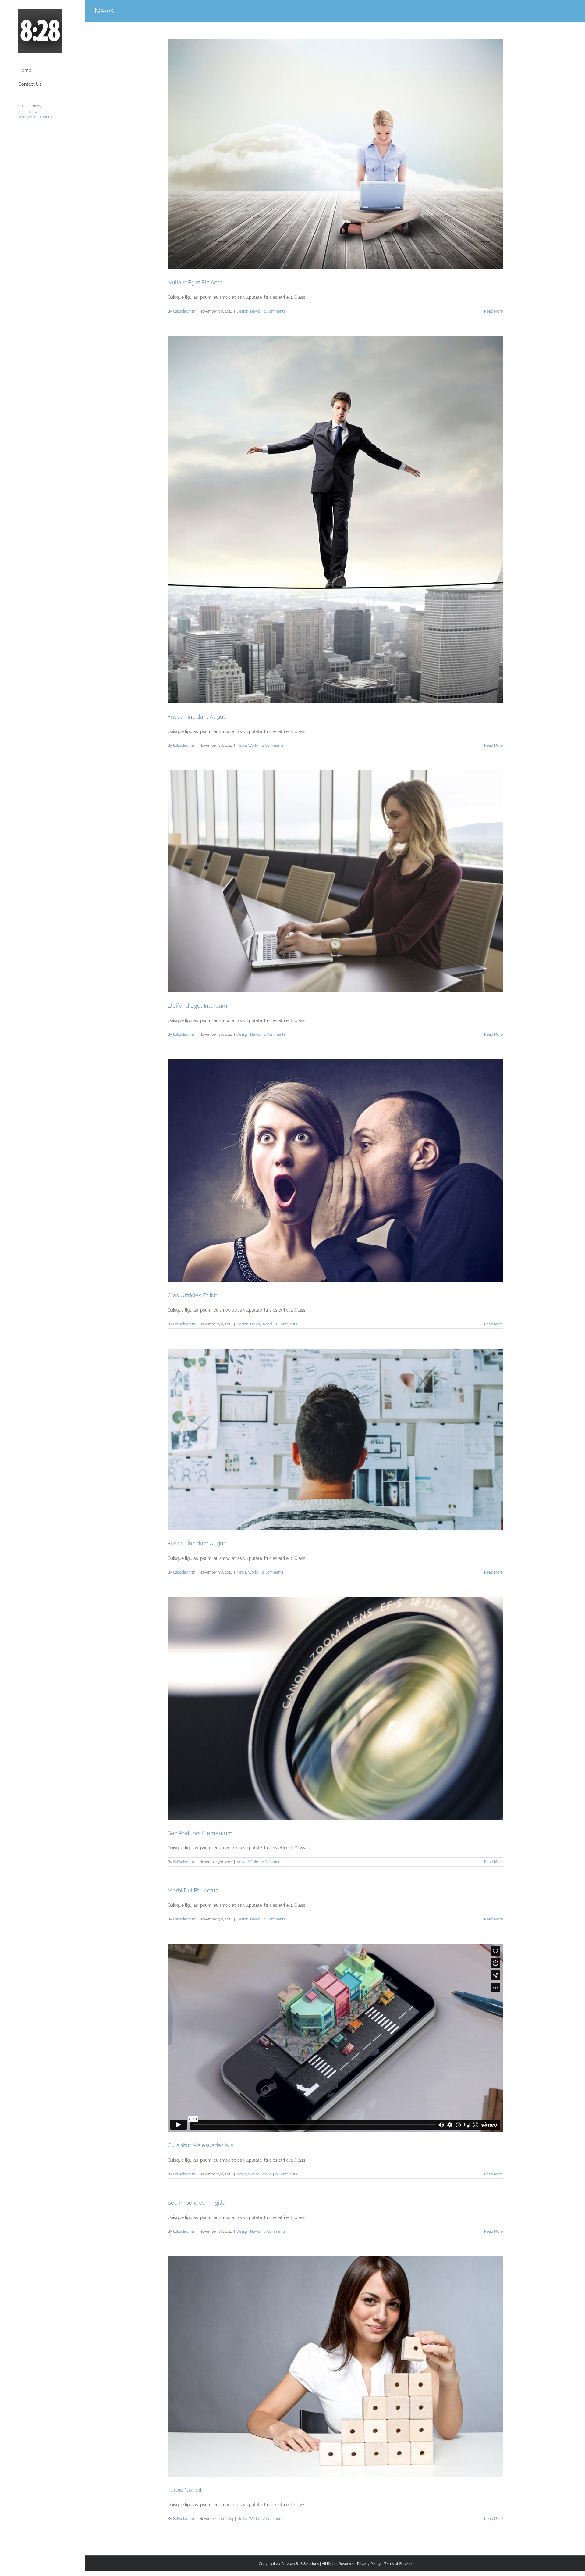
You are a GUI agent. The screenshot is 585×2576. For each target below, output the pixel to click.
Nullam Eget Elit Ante (195, 282)
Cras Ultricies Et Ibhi (193, 1295)
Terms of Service (398, 2564)
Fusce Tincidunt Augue (197, 717)
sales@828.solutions (35, 117)
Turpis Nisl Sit (185, 2490)
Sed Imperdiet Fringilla (197, 2203)
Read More (493, 311)
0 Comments (286, 2174)
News (255, 311)
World (253, 745)
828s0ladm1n (184, 311)
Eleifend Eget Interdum (197, 1006)
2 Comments (275, 311)
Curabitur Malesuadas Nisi (201, 2145)
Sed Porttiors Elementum (200, 1833)
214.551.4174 (28, 112)
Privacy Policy (369, 2564)
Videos (254, 2174)
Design (242, 311)
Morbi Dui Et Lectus (193, 1890)
